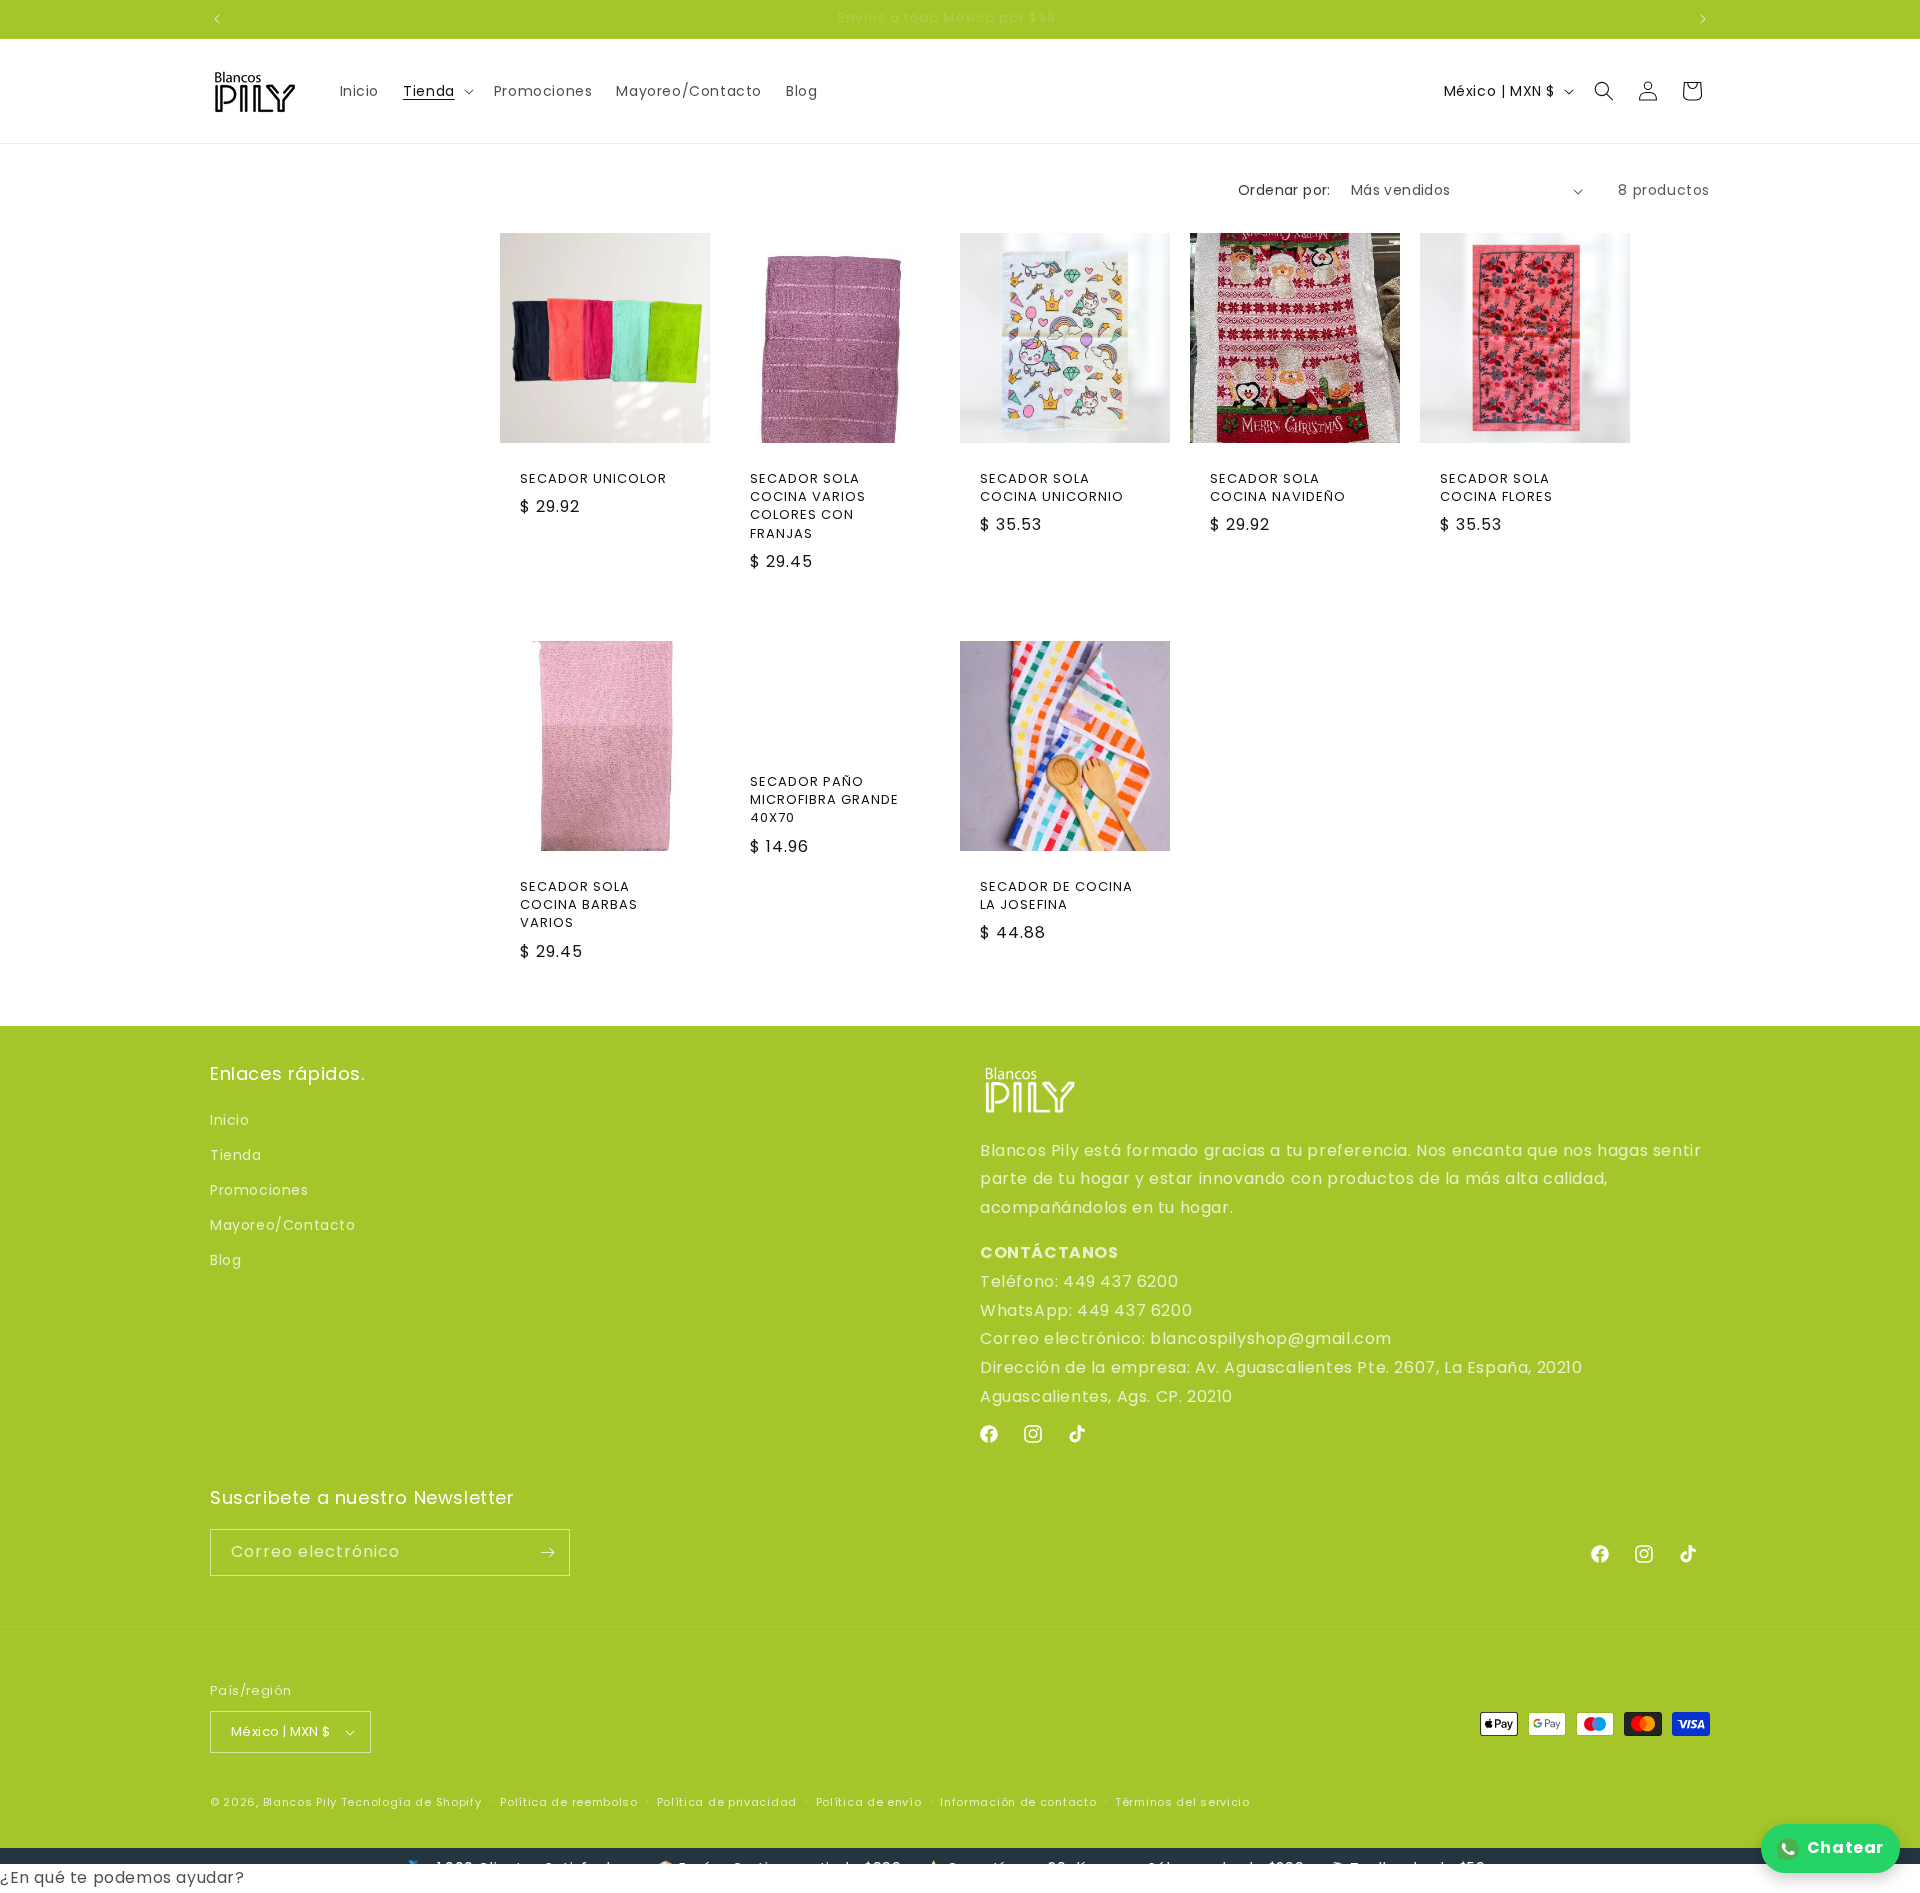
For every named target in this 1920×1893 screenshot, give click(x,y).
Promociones (259, 1190)
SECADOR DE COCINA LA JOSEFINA (1056, 896)
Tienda (236, 1155)
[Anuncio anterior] (217, 19)
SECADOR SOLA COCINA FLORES (1496, 488)
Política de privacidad (727, 1802)
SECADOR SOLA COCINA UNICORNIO (1052, 488)
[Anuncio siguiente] (1703, 19)
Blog (225, 1260)
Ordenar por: (1284, 190)
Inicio (230, 1120)
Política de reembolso (569, 1802)
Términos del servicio (1182, 1802)
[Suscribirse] (547, 1552)
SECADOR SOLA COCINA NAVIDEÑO (1278, 488)
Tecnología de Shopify (411, 1802)
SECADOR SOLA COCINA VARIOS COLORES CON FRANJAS (808, 506)
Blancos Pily (300, 1802)
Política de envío (869, 1802)
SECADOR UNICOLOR (593, 479)
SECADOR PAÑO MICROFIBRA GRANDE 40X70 (824, 800)
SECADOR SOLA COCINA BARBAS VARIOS (579, 905)
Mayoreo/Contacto (283, 1225)
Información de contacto (1018, 1802)
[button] (436, 91)
